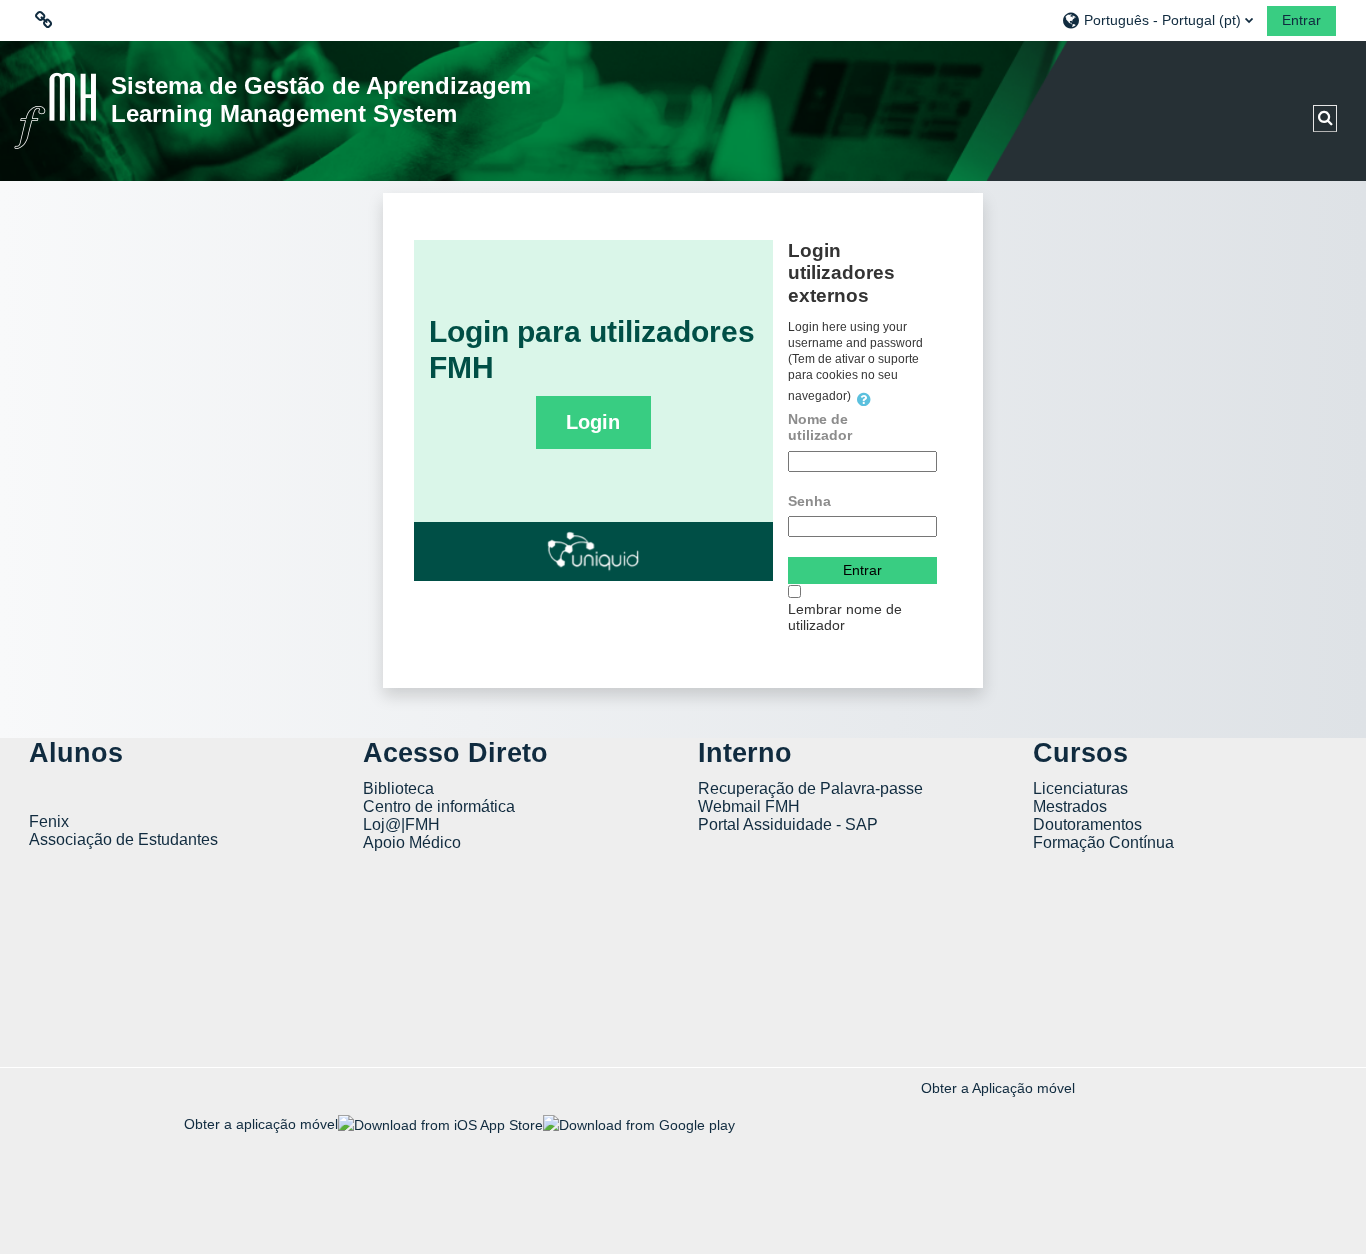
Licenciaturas (1080, 788)
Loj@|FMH (401, 824)
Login (593, 422)
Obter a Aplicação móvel (998, 1088)
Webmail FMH (749, 806)
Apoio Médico (412, 842)
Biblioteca (398, 788)
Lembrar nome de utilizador (845, 617)
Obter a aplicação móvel (261, 1124)
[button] (1157, 19)
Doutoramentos (1087, 824)
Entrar (1301, 20)
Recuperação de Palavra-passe (810, 788)
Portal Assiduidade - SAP (788, 824)
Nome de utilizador (820, 427)
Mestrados (1070, 806)
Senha (809, 501)
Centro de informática (439, 806)
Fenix (51, 821)
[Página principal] (55, 110)
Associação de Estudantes (123, 839)
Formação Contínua (1103, 842)
